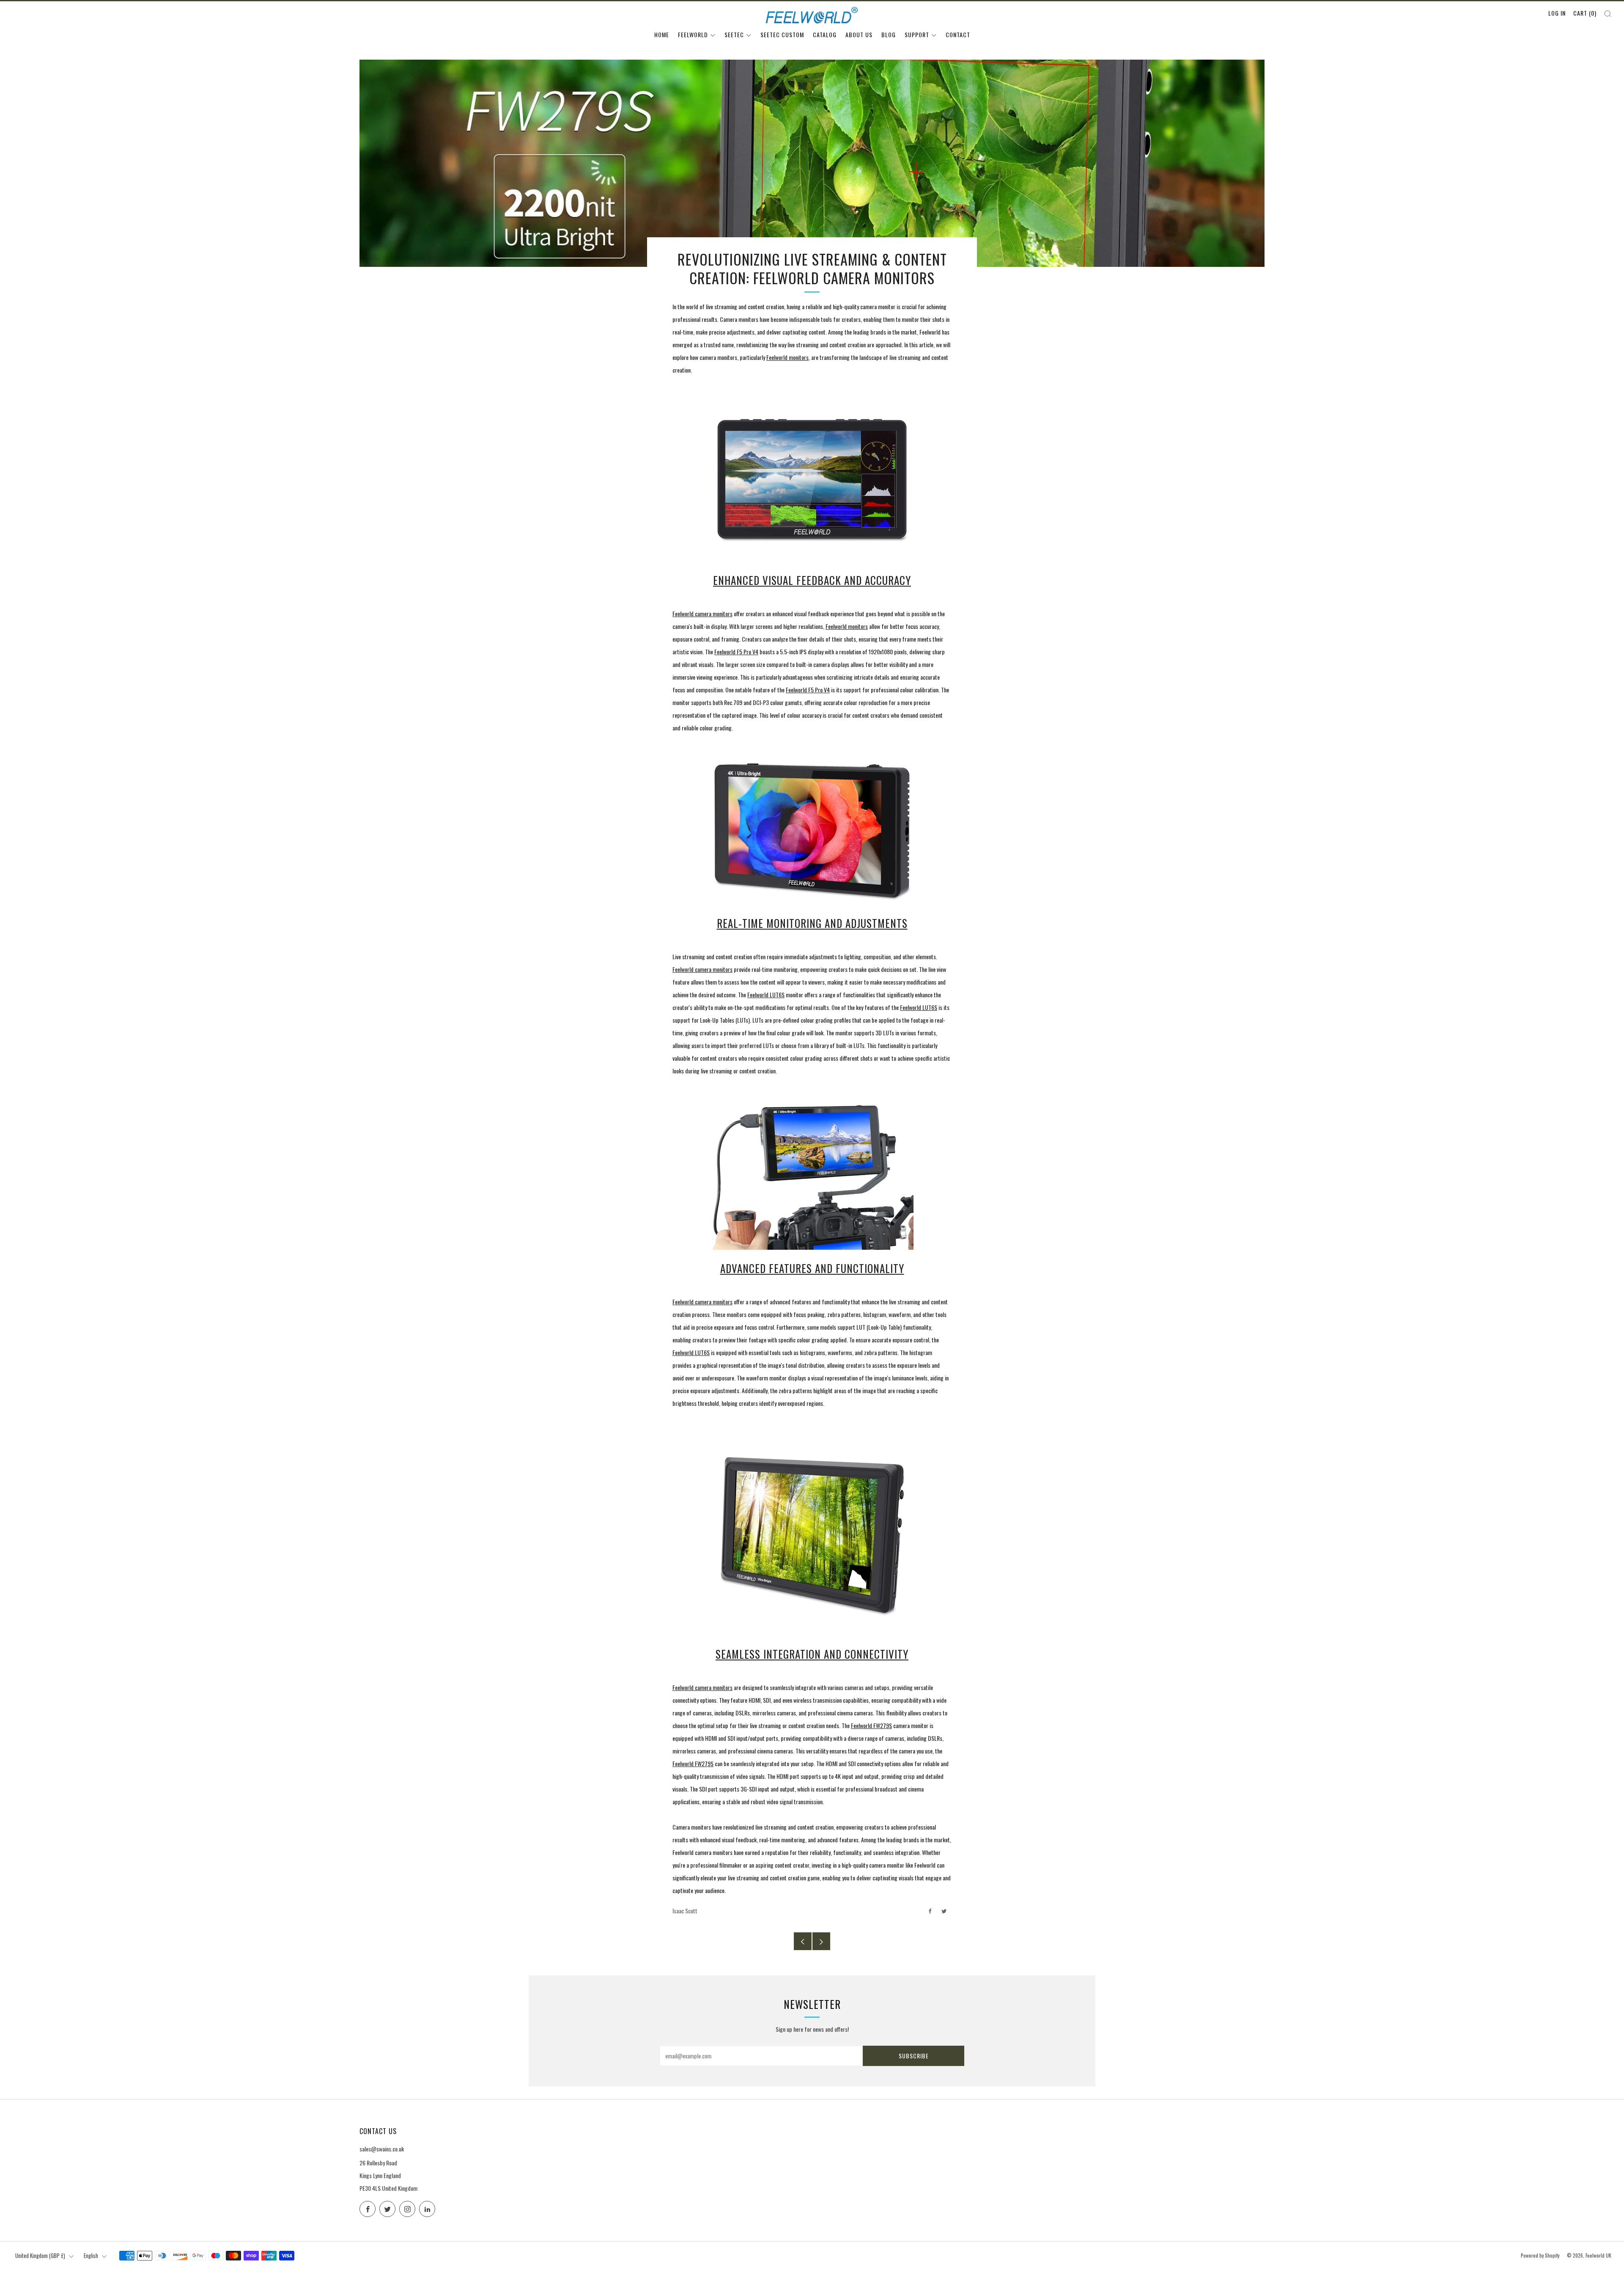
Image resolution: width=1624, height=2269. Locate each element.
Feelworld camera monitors (702, 613)
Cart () (1585, 13)
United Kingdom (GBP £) (40, 2256)
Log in (1557, 13)
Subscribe (914, 2056)
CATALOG (825, 34)
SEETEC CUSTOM (782, 34)
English (91, 2256)
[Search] (1608, 14)
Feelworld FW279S (871, 1725)
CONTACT (958, 34)
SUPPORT (917, 34)
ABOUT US (859, 34)
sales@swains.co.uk (382, 2149)
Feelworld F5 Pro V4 (736, 652)
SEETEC (734, 34)
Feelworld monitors (787, 357)
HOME (662, 34)
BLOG (889, 34)
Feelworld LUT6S (766, 995)
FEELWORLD (693, 34)
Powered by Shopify (1540, 2255)
